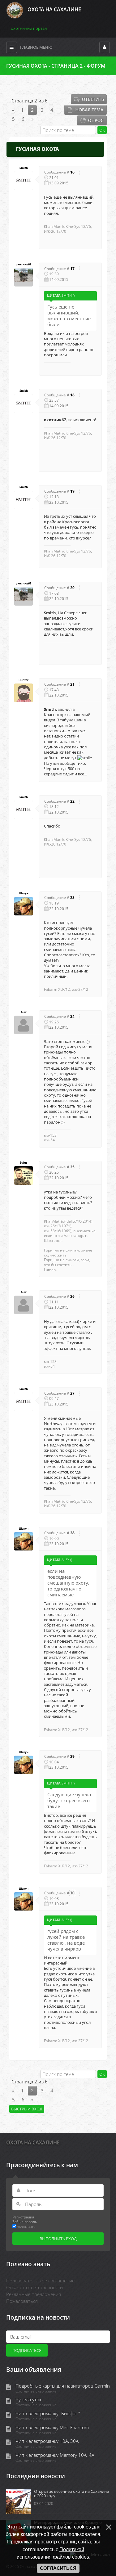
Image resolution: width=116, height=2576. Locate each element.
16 (72, 172)
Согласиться (58, 2568)
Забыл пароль (25, 2222)
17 (72, 269)
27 (72, 1393)
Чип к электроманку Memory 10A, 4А (55, 2455)
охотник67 (24, 264)
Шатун (24, 893)
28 (72, 1533)
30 (72, 1893)
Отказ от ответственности (34, 2287)
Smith (24, 168)
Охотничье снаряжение (36, 2391)
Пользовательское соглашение (40, 2281)
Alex (24, 1012)
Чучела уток (28, 2400)
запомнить (26, 2227)
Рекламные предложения (34, 2294)
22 (72, 801)
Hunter (24, 680)
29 (72, 1756)
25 (72, 1167)
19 (72, 491)
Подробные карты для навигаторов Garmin (63, 2386)
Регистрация (23, 2217)
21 (72, 684)
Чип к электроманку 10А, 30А (47, 2441)
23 (72, 898)
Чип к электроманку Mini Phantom (52, 2427)
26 (72, 1296)
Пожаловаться (22, 2301)
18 (72, 395)
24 (72, 1016)
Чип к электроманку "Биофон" (48, 2414)
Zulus (24, 1163)
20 (72, 588)
